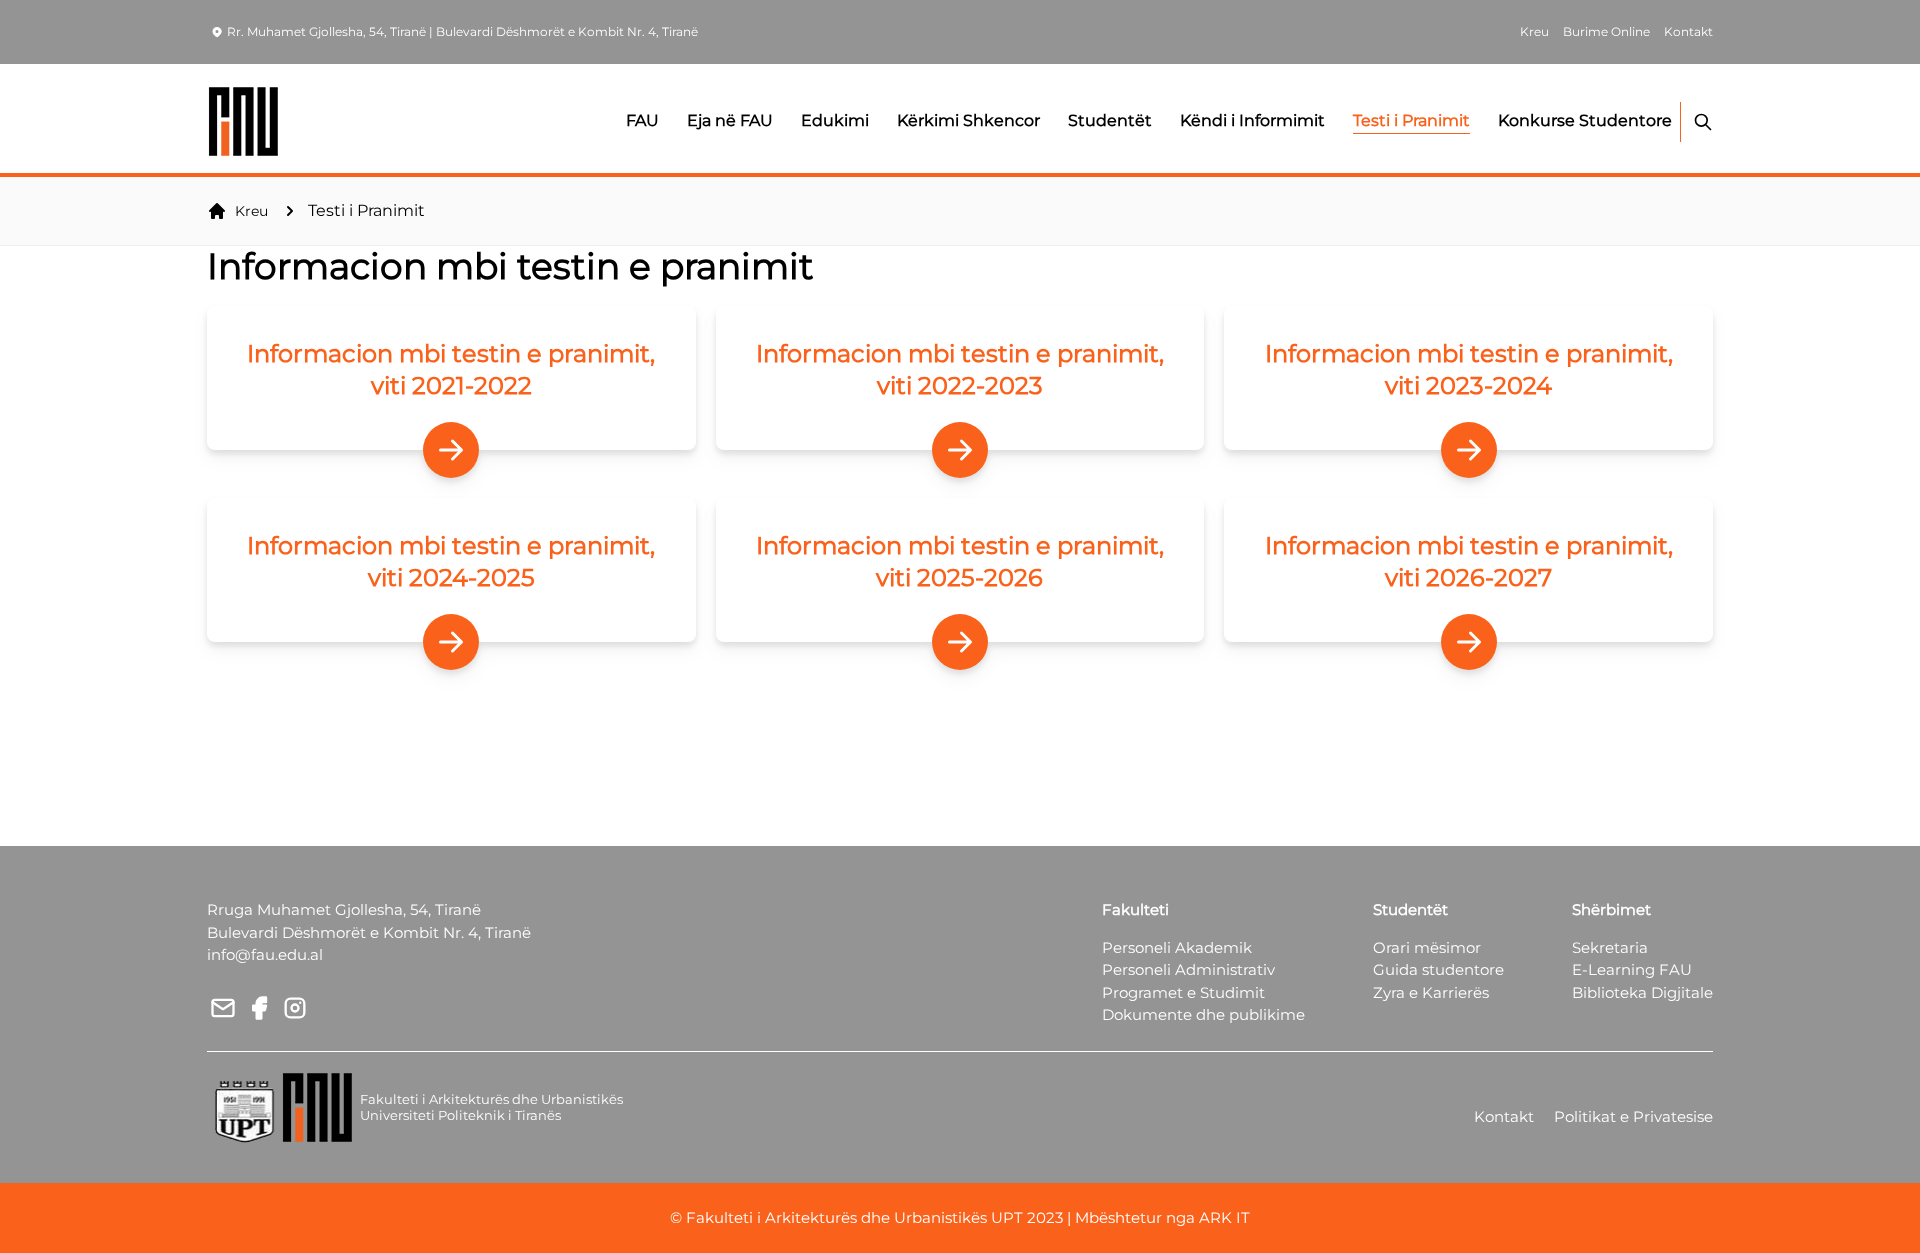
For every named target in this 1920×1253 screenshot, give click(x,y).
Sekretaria (1610, 947)
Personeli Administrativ (1188, 969)
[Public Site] (244, 121)
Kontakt (1504, 1116)
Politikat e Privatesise (1633, 1116)
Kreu (251, 211)
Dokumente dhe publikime (1203, 1014)
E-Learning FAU (1632, 969)
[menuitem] (451, 378)
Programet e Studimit (1183, 992)
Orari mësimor (1427, 947)
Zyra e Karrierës (1431, 992)
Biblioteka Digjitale (1642, 992)
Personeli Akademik (1177, 947)
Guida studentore (1438, 969)
